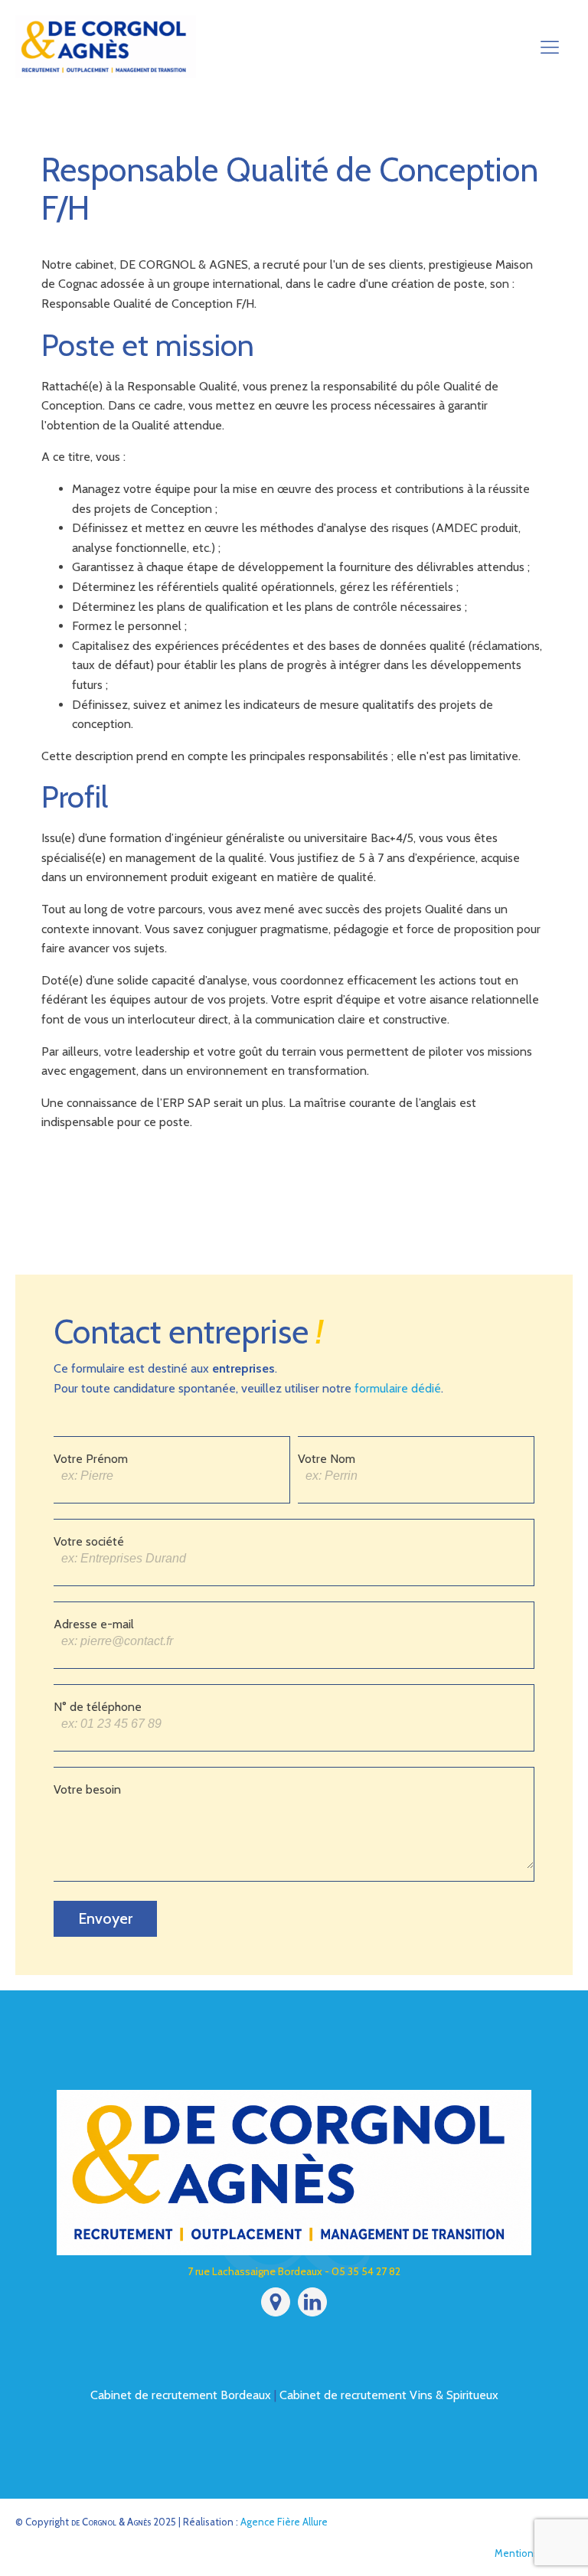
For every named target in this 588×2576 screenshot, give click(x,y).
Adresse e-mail (94, 1624)
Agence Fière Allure (284, 2522)
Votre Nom (327, 1459)
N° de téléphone (98, 1707)
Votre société (89, 1541)
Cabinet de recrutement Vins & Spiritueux (389, 2395)
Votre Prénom (91, 1459)
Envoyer (105, 1918)
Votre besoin (87, 1789)
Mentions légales (534, 2553)
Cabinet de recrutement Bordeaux (181, 2395)
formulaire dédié (398, 1388)
